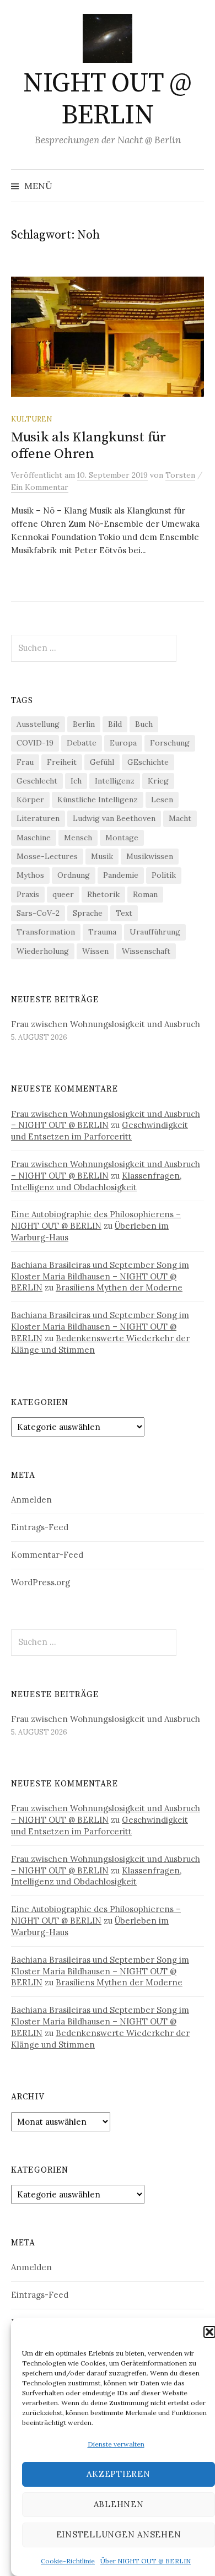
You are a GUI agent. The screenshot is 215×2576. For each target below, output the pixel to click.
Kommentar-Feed (47, 1555)
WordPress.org (41, 1582)
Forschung (170, 743)
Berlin (84, 724)
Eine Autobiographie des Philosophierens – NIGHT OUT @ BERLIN (96, 1220)
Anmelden (31, 1500)
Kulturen (31, 419)
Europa (123, 743)
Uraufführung (155, 932)
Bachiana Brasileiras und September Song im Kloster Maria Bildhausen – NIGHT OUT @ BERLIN (100, 1276)
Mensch (78, 838)
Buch (144, 724)
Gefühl (102, 762)
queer (63, 894)
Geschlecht (37, 781)
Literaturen (38, 818)
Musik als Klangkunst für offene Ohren (88, 445)
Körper (30, 800)
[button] (209, 2332)
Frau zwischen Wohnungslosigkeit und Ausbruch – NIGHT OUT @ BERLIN (106, 1120)
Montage (122, 838)
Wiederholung (43, 951)
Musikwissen (150, 856)
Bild (115, 724)
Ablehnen (119, 2504)
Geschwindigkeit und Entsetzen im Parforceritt (100, 1131)
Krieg (158, 781)
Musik (102, 856)
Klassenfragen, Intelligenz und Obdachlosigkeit (96, 1181)
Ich (76, 781)
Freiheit (62, 762)
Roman (145, 894)
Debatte (82, 743)
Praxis (28, 894)
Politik (164, 875)
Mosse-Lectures (47, 856)
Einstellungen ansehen (119, 2534)
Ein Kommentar (40, 487)
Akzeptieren (118, 2474)
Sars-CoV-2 (38, 913)
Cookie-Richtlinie (68, 2561)
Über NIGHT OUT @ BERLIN (146, 2561)
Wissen (95, 951)
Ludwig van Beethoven (114, 818)
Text (124, 913)
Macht (180, 818)
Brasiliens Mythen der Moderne (119, 1287)
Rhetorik (103, 894)
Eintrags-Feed (40, 1527)
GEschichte (148, 762)
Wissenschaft (146, 951)
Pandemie (121, 875)
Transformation (46, 932)
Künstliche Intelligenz (98, 800)
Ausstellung (38, 724)
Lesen (162, 800)
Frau (25, 762)
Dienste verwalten (116, 2444)
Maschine (34, 838)
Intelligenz (115, 781)
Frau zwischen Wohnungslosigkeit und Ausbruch (106, 1024)
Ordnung (74, 875)
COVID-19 (35, 743)
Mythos (30, 875)
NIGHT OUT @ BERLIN (108, 100)
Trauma (102, 932)
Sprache (88, 913)
